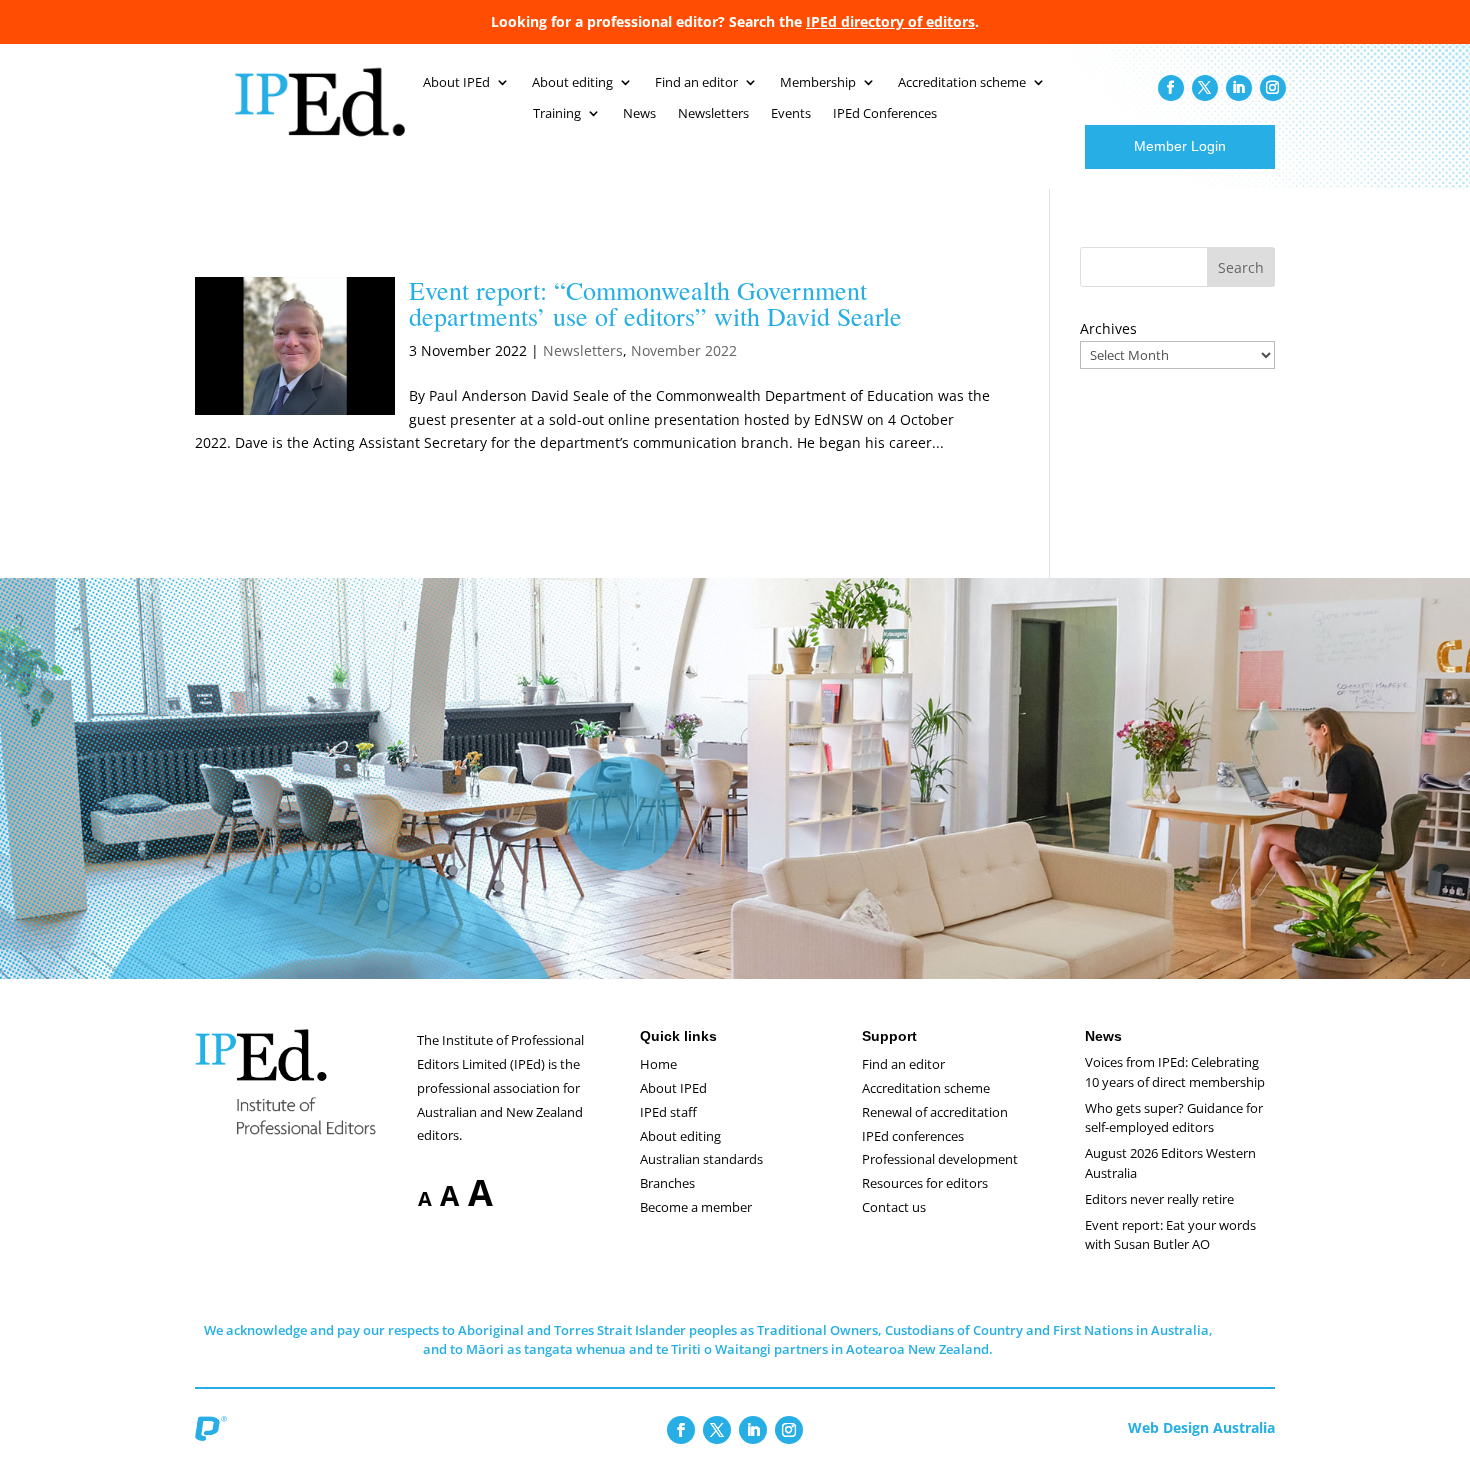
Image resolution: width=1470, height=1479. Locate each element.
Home (658, 1064)
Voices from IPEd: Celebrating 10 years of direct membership (1175, 1072)
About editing (572, 83)
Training (557, 114)
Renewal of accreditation (935, 1112)
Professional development (940, 1159)
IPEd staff (668, 1112)
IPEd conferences (913, 1136)
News (639, 114)
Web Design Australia (1201, 1427)
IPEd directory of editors (890, 21)
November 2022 (684, 350)
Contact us (894, 1207)
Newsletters (713, 114)
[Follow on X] (1205, 88)
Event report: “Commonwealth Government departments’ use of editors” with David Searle (655, 303)
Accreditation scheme (962, 83)
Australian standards (701, 1159)
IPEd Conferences (885, 114)
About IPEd (456, 83)
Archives (1108, 328)
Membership (818, 83)
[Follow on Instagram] (1273, 88)
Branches (667, 1183)
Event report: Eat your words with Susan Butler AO (1170, 1235)
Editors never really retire (1159, 1199)
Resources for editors (925, 1183)
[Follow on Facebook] (1171, 88)
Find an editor (696, 83)
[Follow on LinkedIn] (1239, 88)
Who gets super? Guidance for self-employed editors (1174, 1118)
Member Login (1180, 146)
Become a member (696, 1207)
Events (791, 114)
